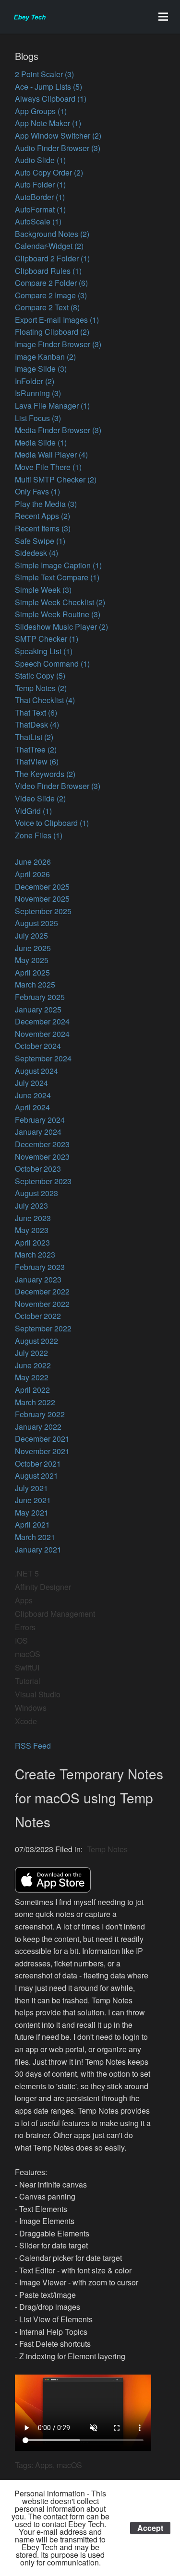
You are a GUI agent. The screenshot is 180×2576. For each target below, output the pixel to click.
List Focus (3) (38, 418)
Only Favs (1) (37, 491)
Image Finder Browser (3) (58, 344)
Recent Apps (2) (42, 516)
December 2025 (42, 887)
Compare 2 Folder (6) (51, 283)
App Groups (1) (41, 111)
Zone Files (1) (39, 835)
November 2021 (42, 1451)
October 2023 (38, 1169)
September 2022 (43, 1328)
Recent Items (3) (43, 528)
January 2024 (38, 1132)
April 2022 (32, 1390)
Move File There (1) (48, 467)
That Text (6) (36, 712)
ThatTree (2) (36, 749)
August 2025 (36, 923)
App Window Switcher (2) (58, 135)
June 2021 (33, 1500)
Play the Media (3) (46, 504)
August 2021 (36, 1476)
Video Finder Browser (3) (58, 786)
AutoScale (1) (38, 221)
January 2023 (38, 1279)
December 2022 (42, 1291)
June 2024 (33, 1095)
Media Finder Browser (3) (58, 430)
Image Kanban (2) (45, 357)
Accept (150, 2528)
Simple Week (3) (43, 590)
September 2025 (43, 911)
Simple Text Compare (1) (57, 577)
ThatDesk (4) (37, 724)
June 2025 (33, 948)
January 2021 (38, 1549)
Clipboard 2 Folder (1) (52, 258)
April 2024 (32, 1107)
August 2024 (36, 1071)
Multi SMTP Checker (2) (56, 479)
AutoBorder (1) (40, 197)
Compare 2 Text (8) (47, 307)
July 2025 (31, 935)
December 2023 (42, 1144)
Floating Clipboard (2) (52, 332)
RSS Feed (33, 1746)
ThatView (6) (37, 761)
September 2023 (43, 1181)
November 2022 (42, 1304)
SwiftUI (27, 1667)
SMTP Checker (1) (47, 639)
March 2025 (35, 984)
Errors (25, 1627)
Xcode (26, 1721)
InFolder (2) (35, 381)
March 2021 (35, 1537)
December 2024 (42, 1021)
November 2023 (42, 1157)
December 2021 (42, 1439)
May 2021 (32, 1512)
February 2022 (40, 1414)
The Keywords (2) (45, 774)
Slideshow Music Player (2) (61, 627)
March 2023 (35, 1254)
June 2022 (33, 1365)
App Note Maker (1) (48, 123)
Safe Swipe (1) (40, 541)
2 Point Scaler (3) (44, 74)
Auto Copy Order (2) (49, 172)
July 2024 (31, 1083)
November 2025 (42, 899)
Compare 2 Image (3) (51, 295)
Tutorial (28, 1681)
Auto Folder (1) (40, 184)
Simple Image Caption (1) (58, 565)
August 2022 (36, 1341)
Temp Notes (107, 1849)
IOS (21, 1641)
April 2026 (32, 874)
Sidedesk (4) (36, 553)
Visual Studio (38, 1694)
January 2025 (38, 1009)
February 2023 (40, 1267)
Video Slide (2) (40, 798)
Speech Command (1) (52, 664)
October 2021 (38, 1464)
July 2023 (31, 1206)
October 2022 (38, 1316)
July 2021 (31, 1488)
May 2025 (32, 960)
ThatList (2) (34, 737)
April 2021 (32, 1524)
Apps (24, 1600)
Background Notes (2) (52, 234)
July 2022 (31, 1353)
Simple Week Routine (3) (58, 614)
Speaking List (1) (44, 651)
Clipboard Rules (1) (48, 271)
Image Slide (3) (41, 369)
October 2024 (38, 1046)
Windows (31, 1708)
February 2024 (40, 1120)
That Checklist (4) (45, 700)
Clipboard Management (55, 1614)
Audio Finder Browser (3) (58, 148)
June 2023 (33, 1218)
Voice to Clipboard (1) (52, 823)
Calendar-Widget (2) (49, 246)
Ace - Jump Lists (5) (48, 87)
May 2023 (32, 1230)
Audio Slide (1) (40, 160)
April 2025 (32, 972)
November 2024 (42, 1034)
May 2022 (32, 1377)
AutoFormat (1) (40, 209)
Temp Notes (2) (41, 688)
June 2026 (33, 862)
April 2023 (32, 1242)
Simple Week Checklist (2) (60, 602)
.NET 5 (27, 1573)
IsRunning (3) (38, 393)
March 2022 (35, 1402)
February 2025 (40, 997)
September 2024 (43, 1058)
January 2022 (38, 1427)
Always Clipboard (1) (51, 99)
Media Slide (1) (41, 442)
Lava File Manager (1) (52, 406)
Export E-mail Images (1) (57, 320)
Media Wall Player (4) (51, 454)
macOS (28, 1654)
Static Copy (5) (40, 676)
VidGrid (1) (33, 811)
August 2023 (36, 1193)
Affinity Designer (43, 1587)
